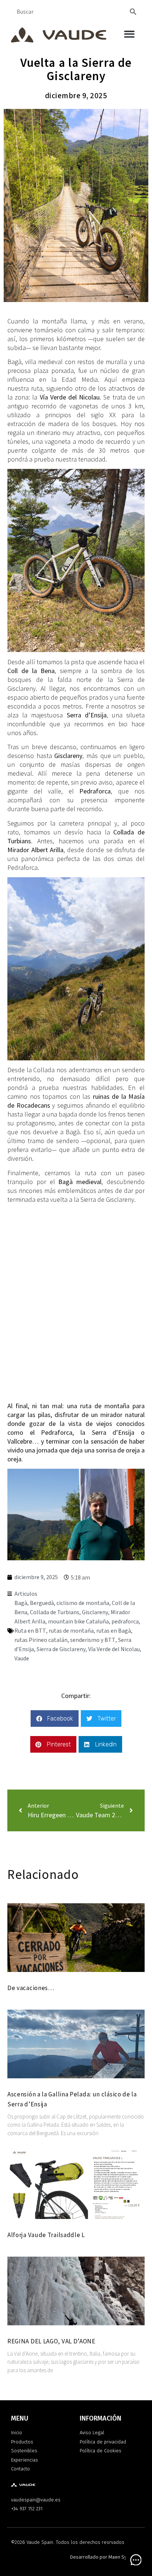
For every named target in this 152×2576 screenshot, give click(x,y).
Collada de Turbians (55, 1612)
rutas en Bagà (114, 1631)
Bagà (21, 1603)
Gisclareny (95, 1612)
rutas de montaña (71, 1631)
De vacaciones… (31, 1988)
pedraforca (125, 1622)
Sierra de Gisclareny (61, 1649)
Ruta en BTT (30, 1631)
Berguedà (42, 1603)
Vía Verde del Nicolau (114, 1649)
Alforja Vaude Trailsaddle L (46, 2235)
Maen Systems (125, 2557)
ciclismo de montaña (83, 1603)
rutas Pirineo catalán (41, 1640)
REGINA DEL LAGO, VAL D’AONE (51, 2341)
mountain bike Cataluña (78, 1622)
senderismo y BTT (93, 1640)
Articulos (26, 1594)
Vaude (22, 1659)
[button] (129, 34)
